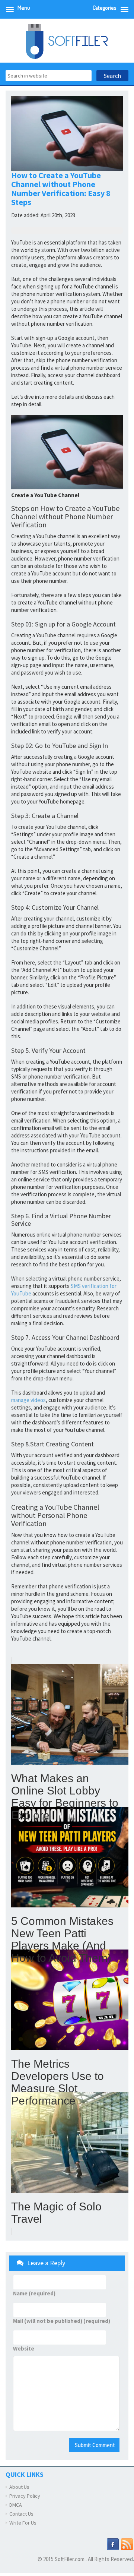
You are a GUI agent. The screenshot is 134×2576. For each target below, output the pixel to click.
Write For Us (23, 2523)
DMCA (16, 2505)
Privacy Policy (25, 2496)
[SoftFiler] (67, 41)
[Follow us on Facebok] (113, 2544)
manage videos (28, 1400)
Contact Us (21, 2514)
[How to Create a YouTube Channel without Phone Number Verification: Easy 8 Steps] (67, 452)
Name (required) (34, 2294)
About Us (19, 2487)
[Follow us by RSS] (127, 2544)
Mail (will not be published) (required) (62, 2321)
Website (24, 2349)
